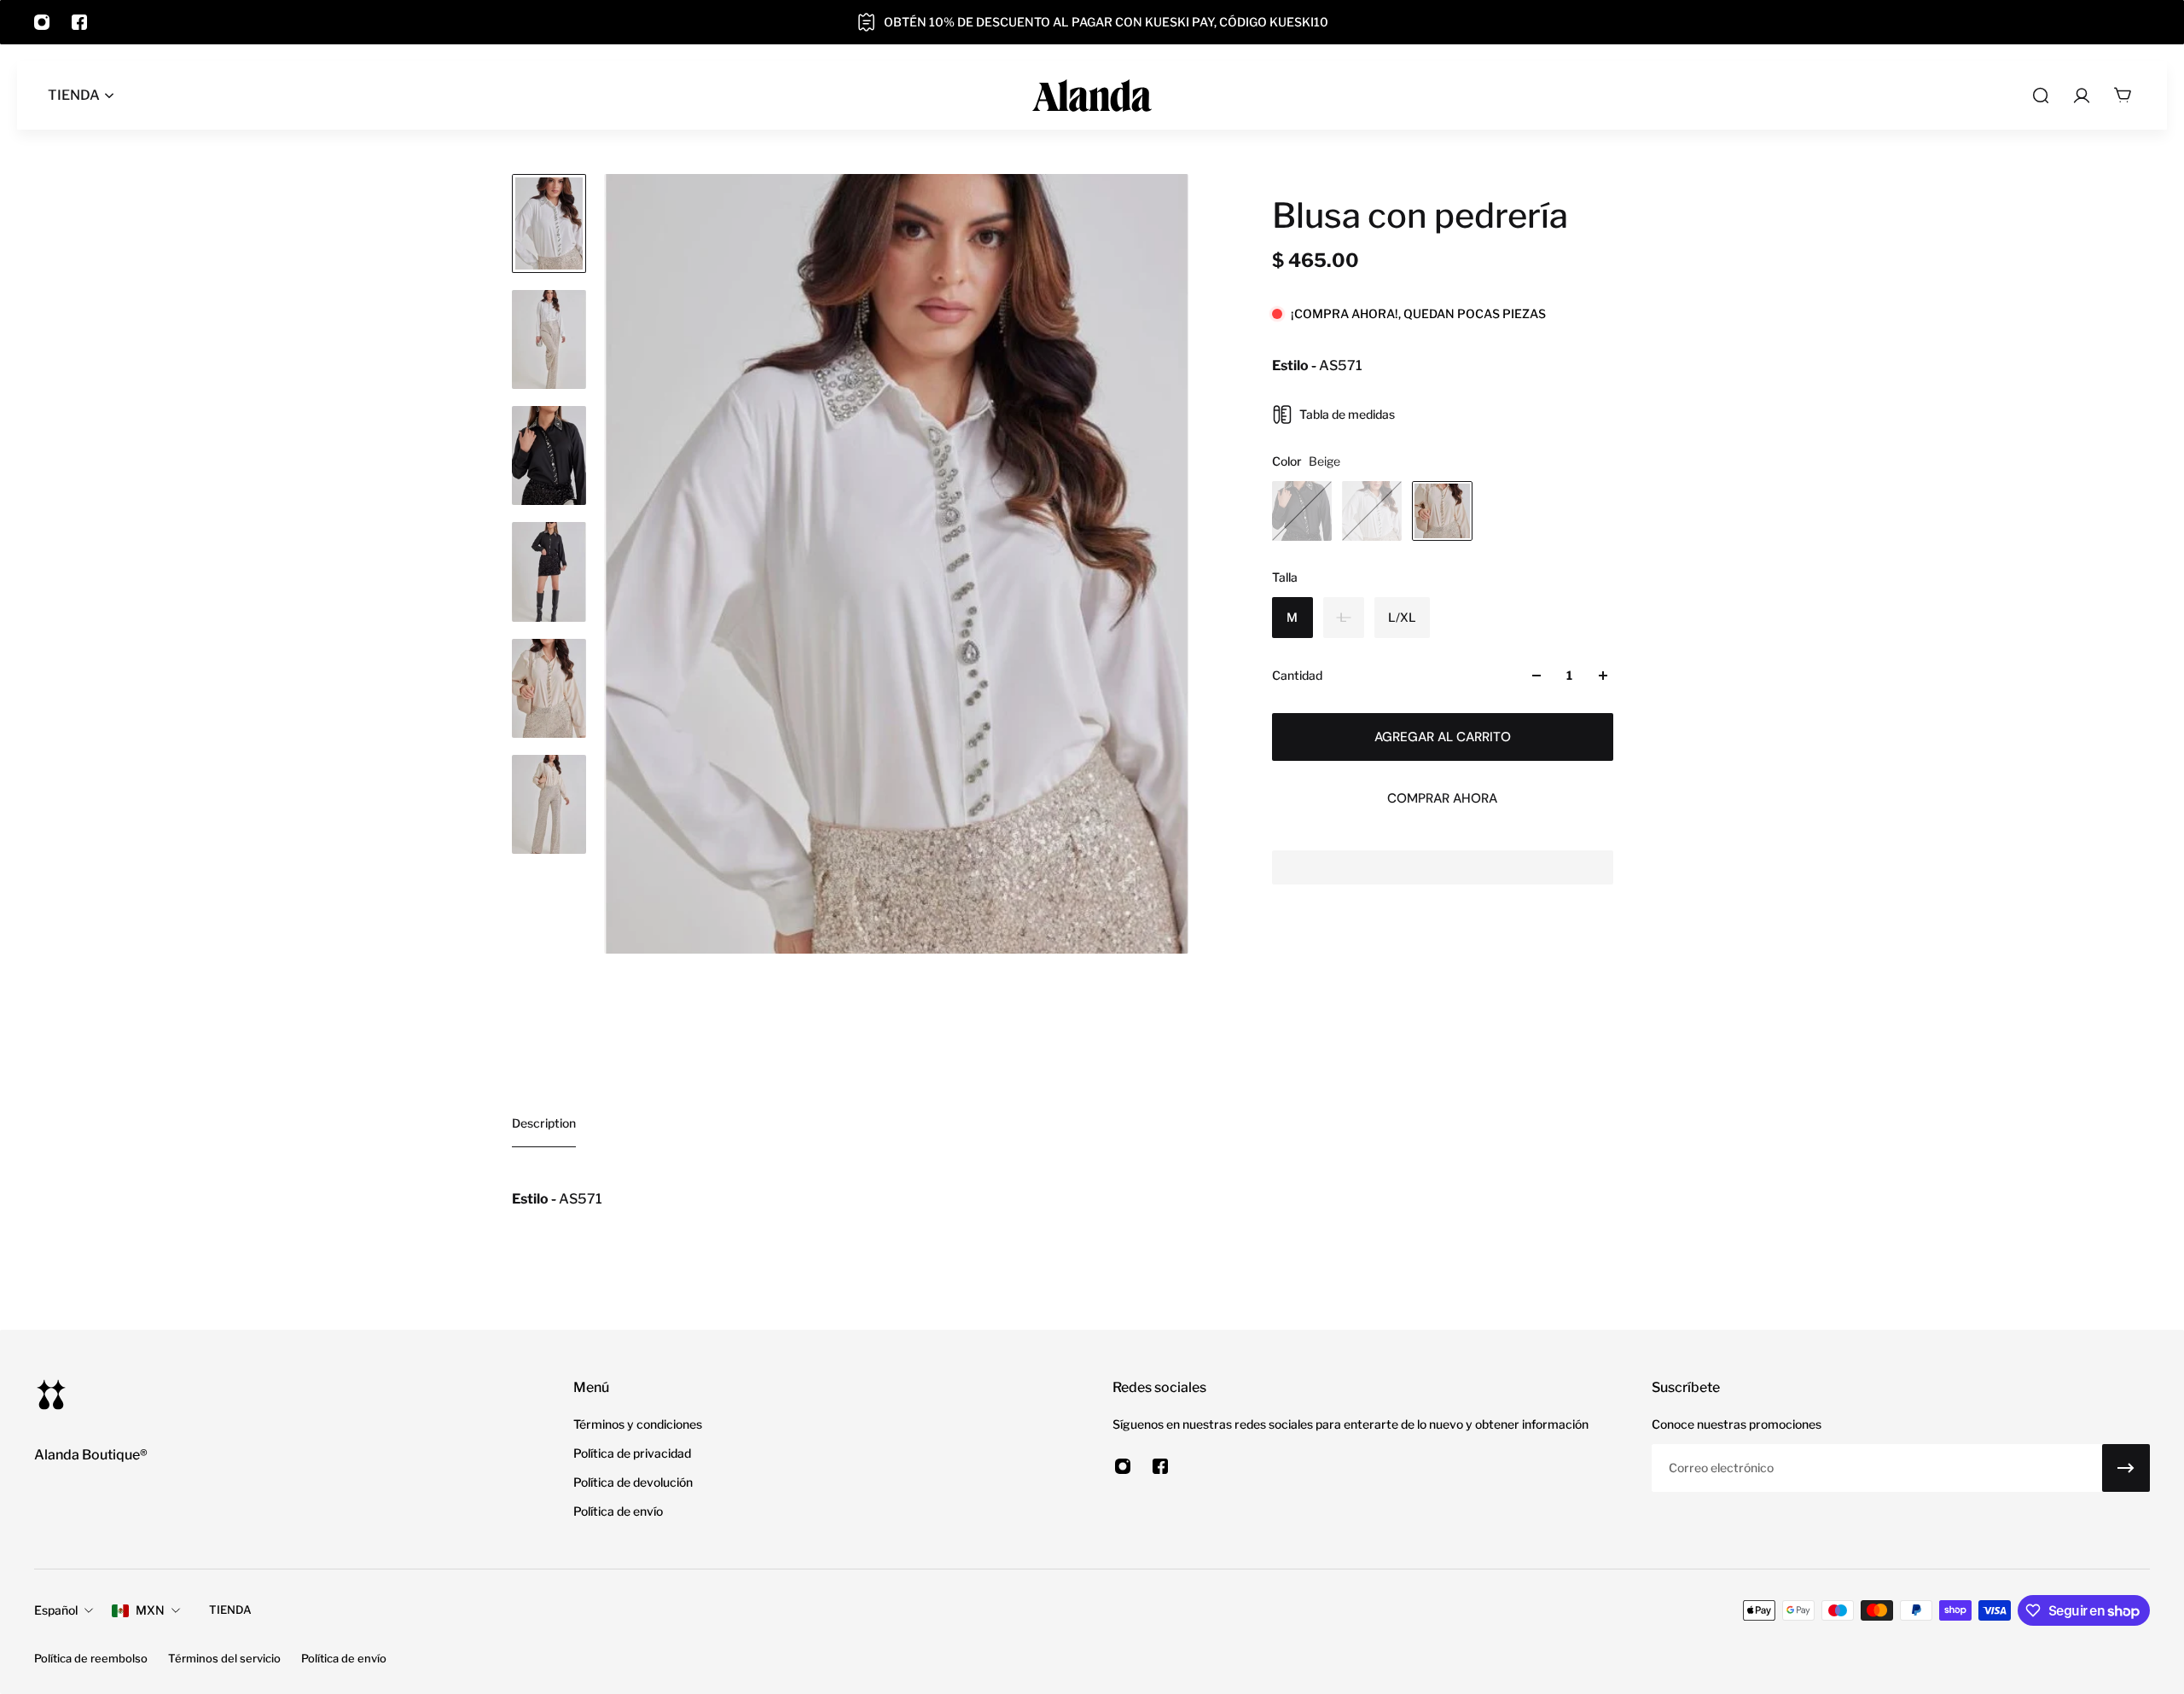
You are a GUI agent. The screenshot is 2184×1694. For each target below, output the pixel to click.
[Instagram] (42, 22)
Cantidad (1297, 675)
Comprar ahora (1442, 798)
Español (56, 1610)
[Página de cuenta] (2082, 96)
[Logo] (1092, 96)
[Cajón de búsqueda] (2041, 96)
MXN (150, 1610)
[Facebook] (79, 22)
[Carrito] (2123, 96)
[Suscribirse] (2126, 1468)
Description (544, 1123)
